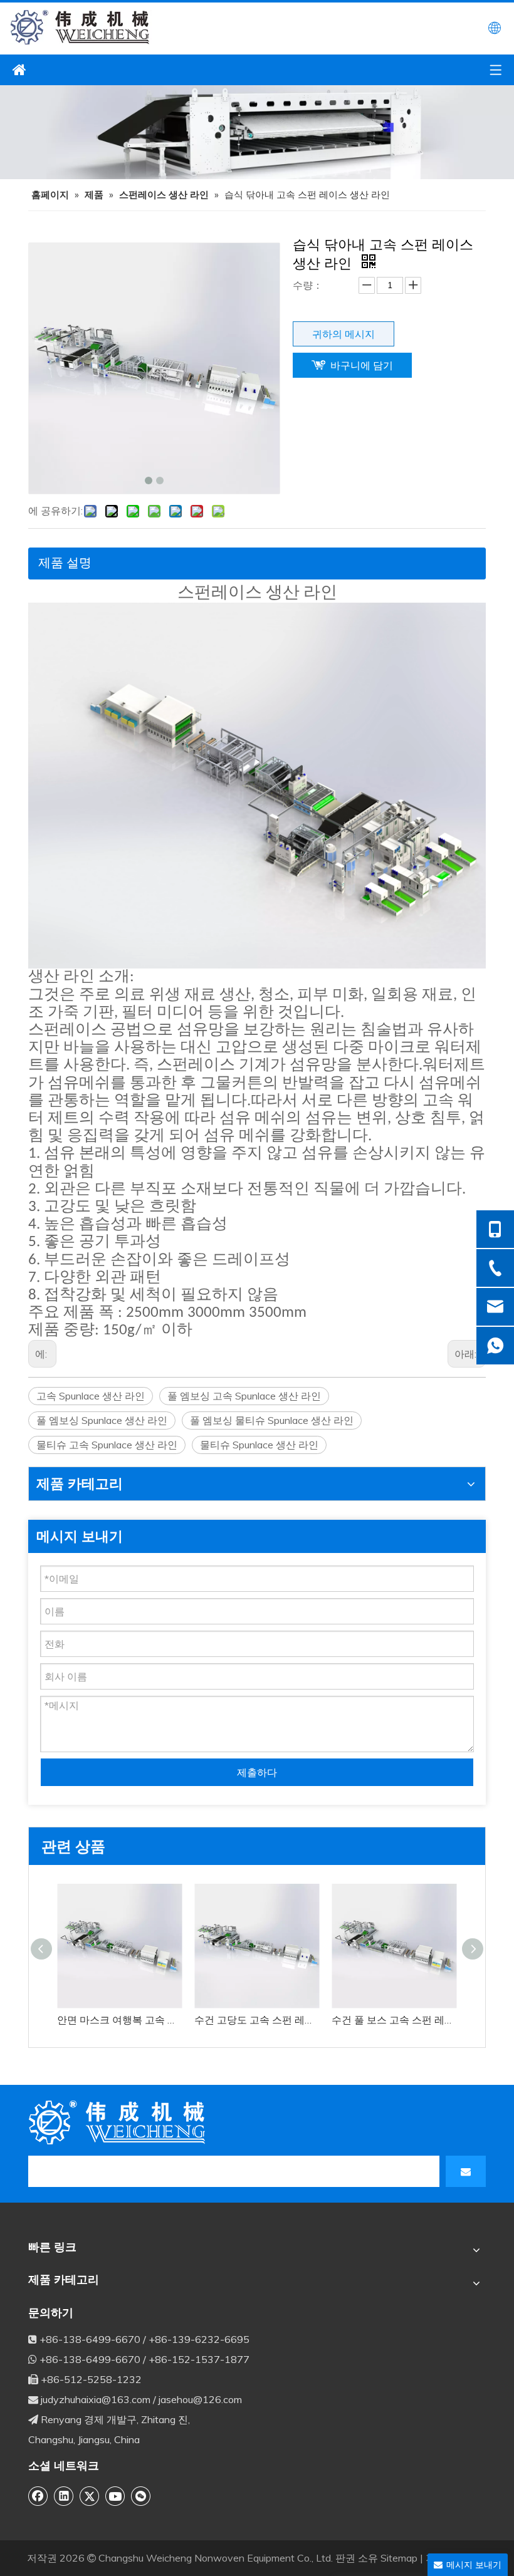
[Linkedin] (64, 2496)
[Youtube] (115, 2496)
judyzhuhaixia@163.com (96, 2399)
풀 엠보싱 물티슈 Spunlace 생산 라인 (272, 1420)
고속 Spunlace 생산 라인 (91, 1396)
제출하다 (257, 1772)
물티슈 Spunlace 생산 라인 (259, 1445)
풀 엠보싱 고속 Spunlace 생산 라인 (244, 1396)
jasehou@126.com (200, 2399)
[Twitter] (90, 2496)
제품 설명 (65, 562)
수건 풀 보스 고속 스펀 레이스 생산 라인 (394, 2020)
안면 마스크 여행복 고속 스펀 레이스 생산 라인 (119, 2020)
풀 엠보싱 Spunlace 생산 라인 (102, 1420)
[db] (119, 2122)
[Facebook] (38, 2496)
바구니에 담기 (362, 365)
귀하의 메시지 (344, 334)
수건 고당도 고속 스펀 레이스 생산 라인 (257, 2020)
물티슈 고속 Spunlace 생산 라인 (107, 1445)
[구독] (466, 2171)
